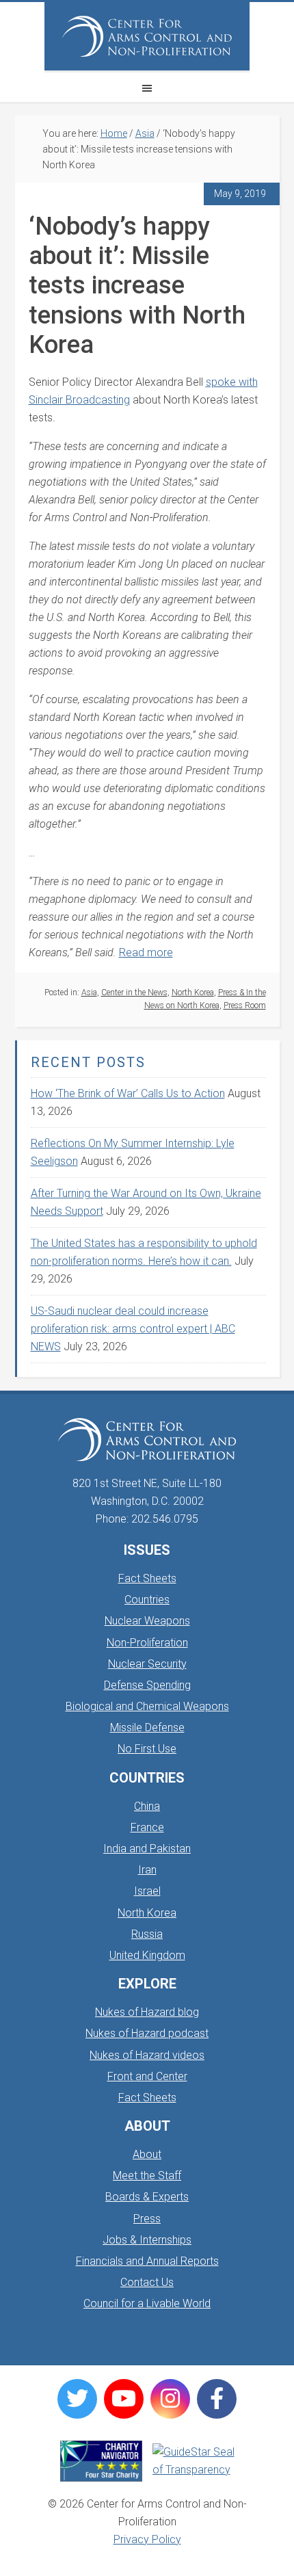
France (147, 1827)
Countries (147, 1600)
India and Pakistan (147, 1849)
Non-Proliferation (147, 1643)
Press (147, 2219)
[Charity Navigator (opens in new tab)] (101, 2461)
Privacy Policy (147, 2539)
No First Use (147, 1749)
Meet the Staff (147, 2176)
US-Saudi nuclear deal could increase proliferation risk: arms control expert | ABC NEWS (133, 1329)
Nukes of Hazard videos (147, 2055)
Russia (147, 1934)
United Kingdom (147, 1955)
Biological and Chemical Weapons (147, 1706)
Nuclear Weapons (147, 1621)
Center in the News (134, 993)
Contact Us (147, 2282)
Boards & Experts (147, 2197)
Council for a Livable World (147, 2303)
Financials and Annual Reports (147, 2261)
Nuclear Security (147, 1664)
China (147, 1806)
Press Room (245, 1006)
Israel (147, 1891)
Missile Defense (147, 1727)
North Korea (193, 993)
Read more (146, 952)
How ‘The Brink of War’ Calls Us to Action (128, 1093)
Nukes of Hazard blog (147, 2012)
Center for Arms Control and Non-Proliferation (147, 36)
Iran (147, 1870)
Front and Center (147, 2076)
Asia (89, 993)
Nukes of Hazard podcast (147, 2033)
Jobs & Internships (147, 2240)
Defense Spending (147, 1685)
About (147, 2154)
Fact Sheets (147, 1578)
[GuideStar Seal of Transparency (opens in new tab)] (193, 2461)
